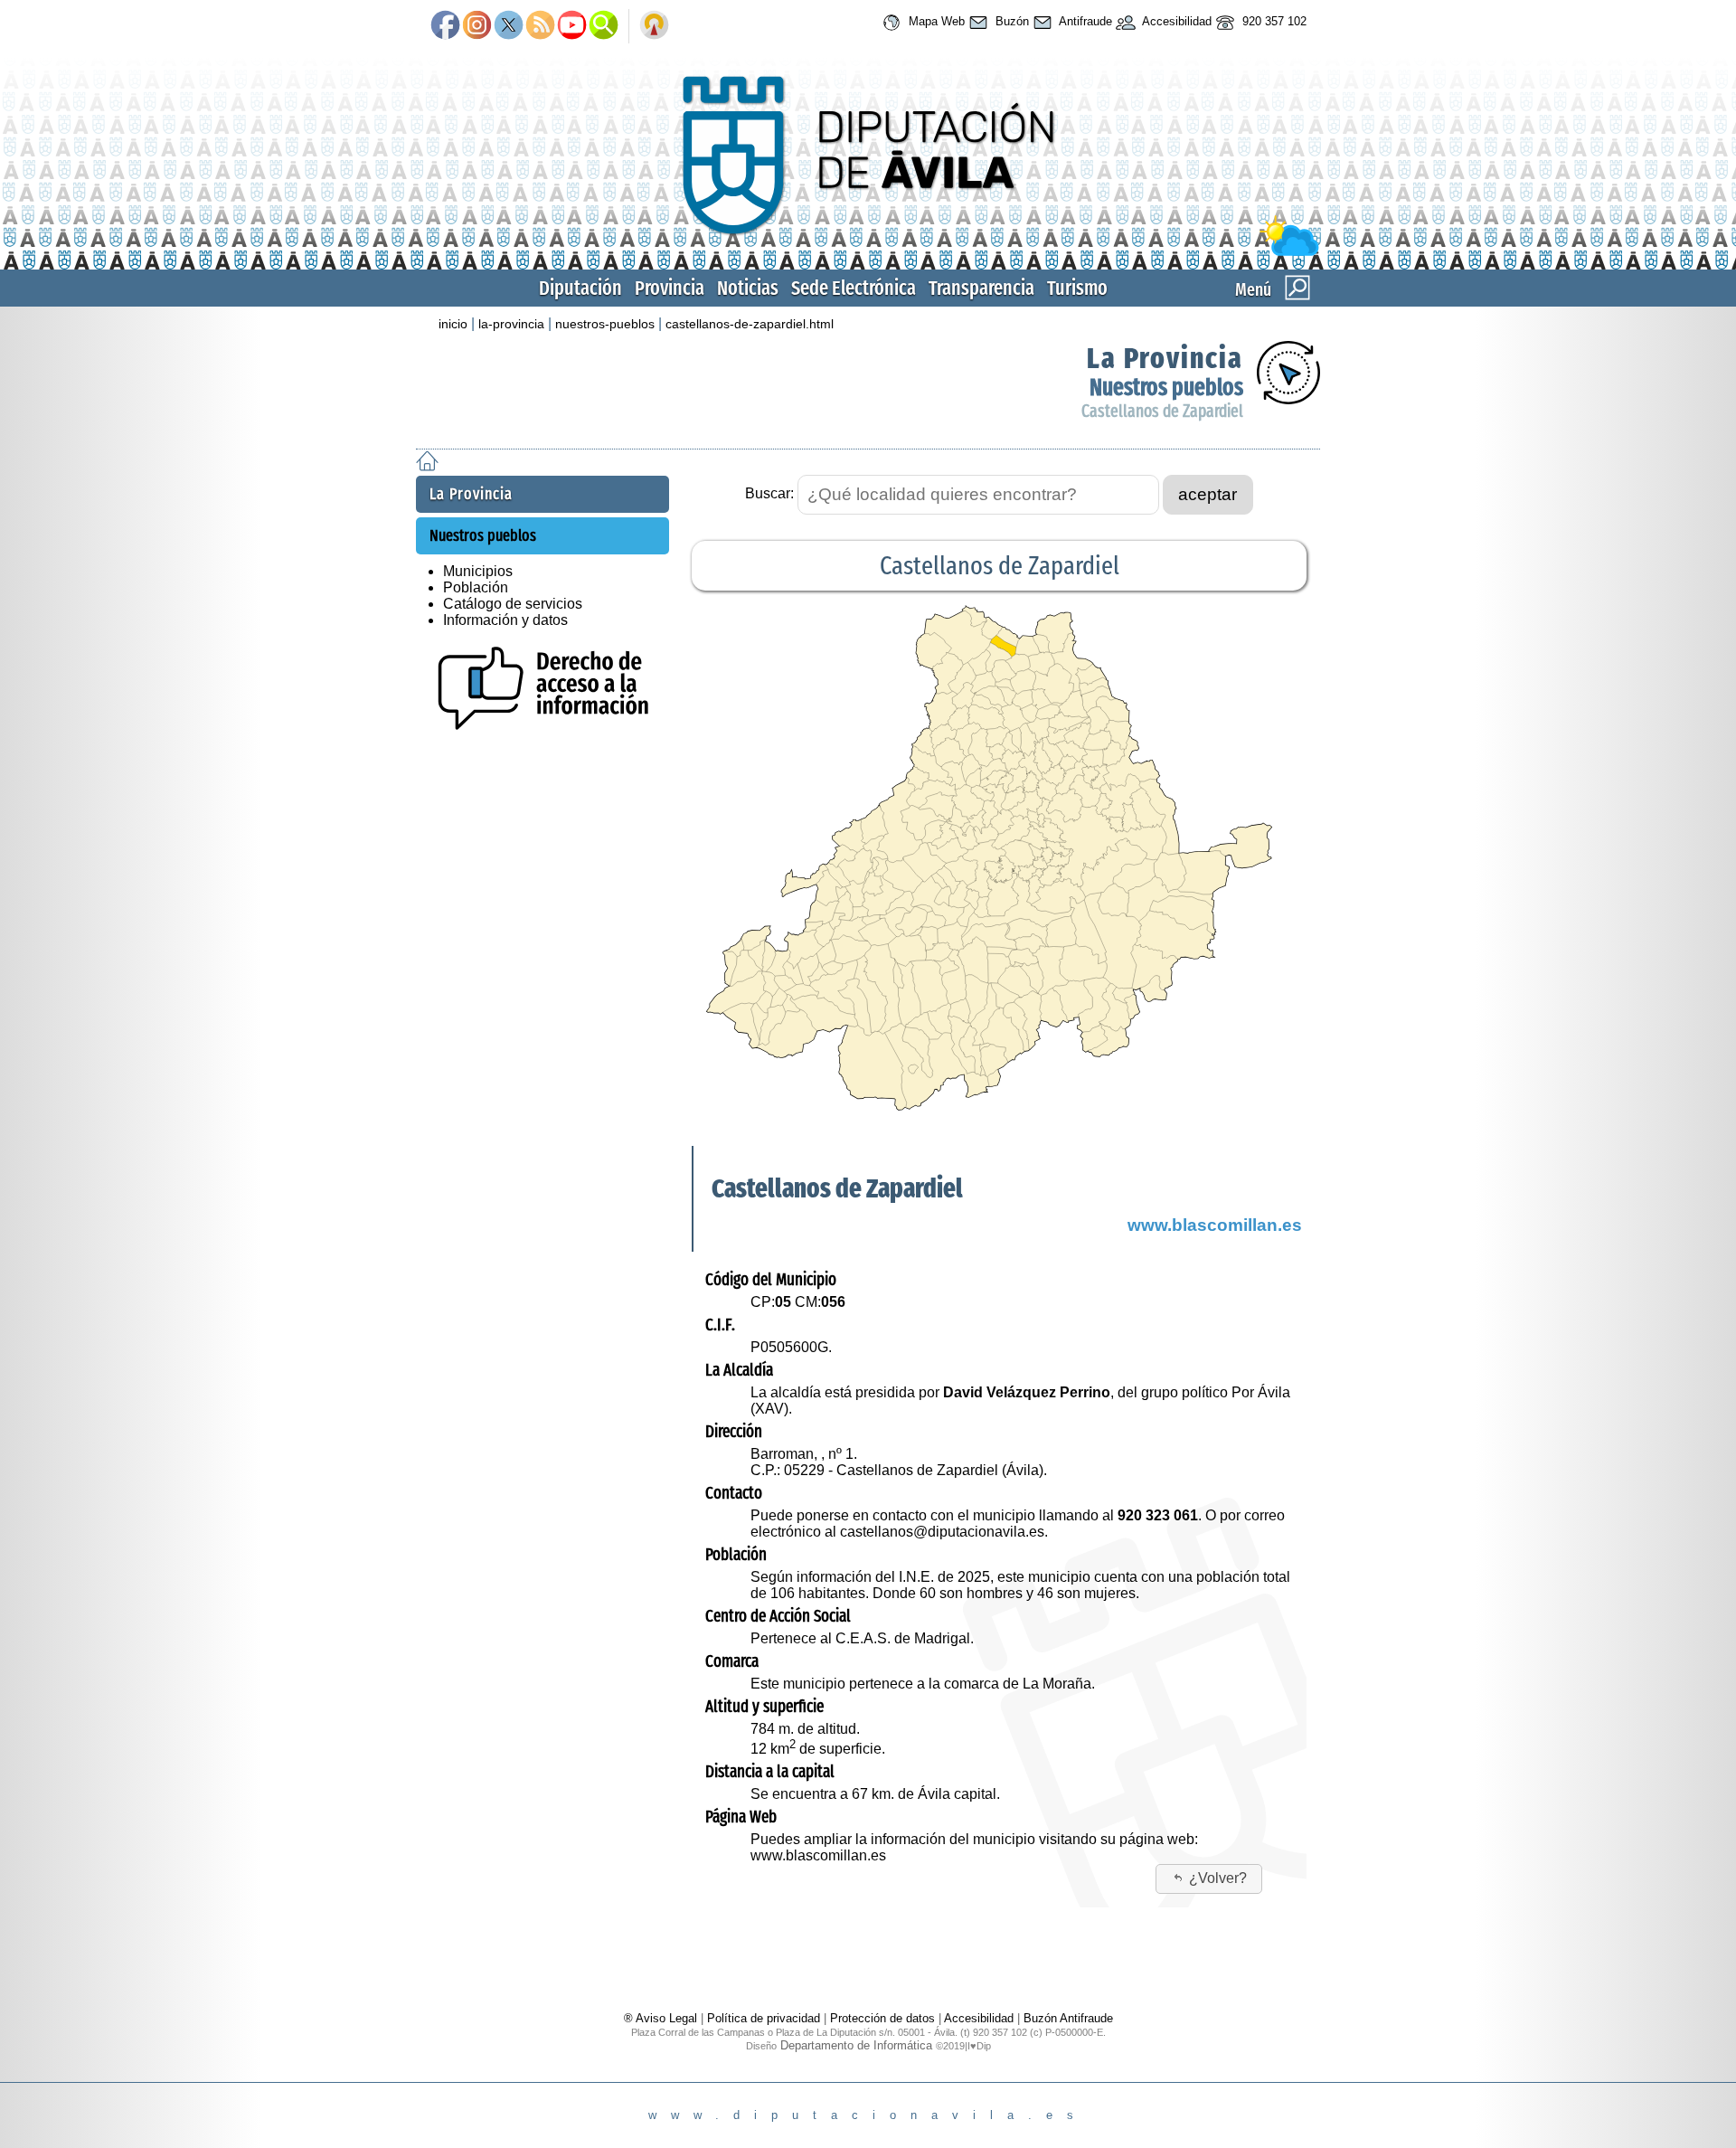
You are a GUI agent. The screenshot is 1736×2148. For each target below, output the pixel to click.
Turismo (1077, 288)
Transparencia (981, 288)
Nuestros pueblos (1166, 388)
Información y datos (505, 620)
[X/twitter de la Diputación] (509, 26)
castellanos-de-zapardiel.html (750, 324)
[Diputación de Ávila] (868, 252)
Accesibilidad (1175, 21)
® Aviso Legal (662, 2018)
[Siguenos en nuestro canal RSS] (540, 26)
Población (476, 587)
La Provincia (1165, 358)
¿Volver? (1218, 1878)
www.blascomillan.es (1215, 1225)
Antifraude (1084, 21)
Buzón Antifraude (1068, 2018)
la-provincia (511, 324)
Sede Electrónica (854, 288)
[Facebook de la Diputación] (445, 26)
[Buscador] (604, 26)
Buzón (1010, 21)
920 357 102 (1273, 21)
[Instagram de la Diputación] (477, 26)
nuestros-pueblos (605, 324)
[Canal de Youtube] (572, 26)
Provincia (670, 288)
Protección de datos (882, 2018)
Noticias (748, 288)
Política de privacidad (764, 2018)
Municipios (478, 571)
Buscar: (769, 493)
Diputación (580, 288)
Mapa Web (935, 21)
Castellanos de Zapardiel (1162, 411)
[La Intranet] (654, 26)
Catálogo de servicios (513, 604)
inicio (453, 324)
